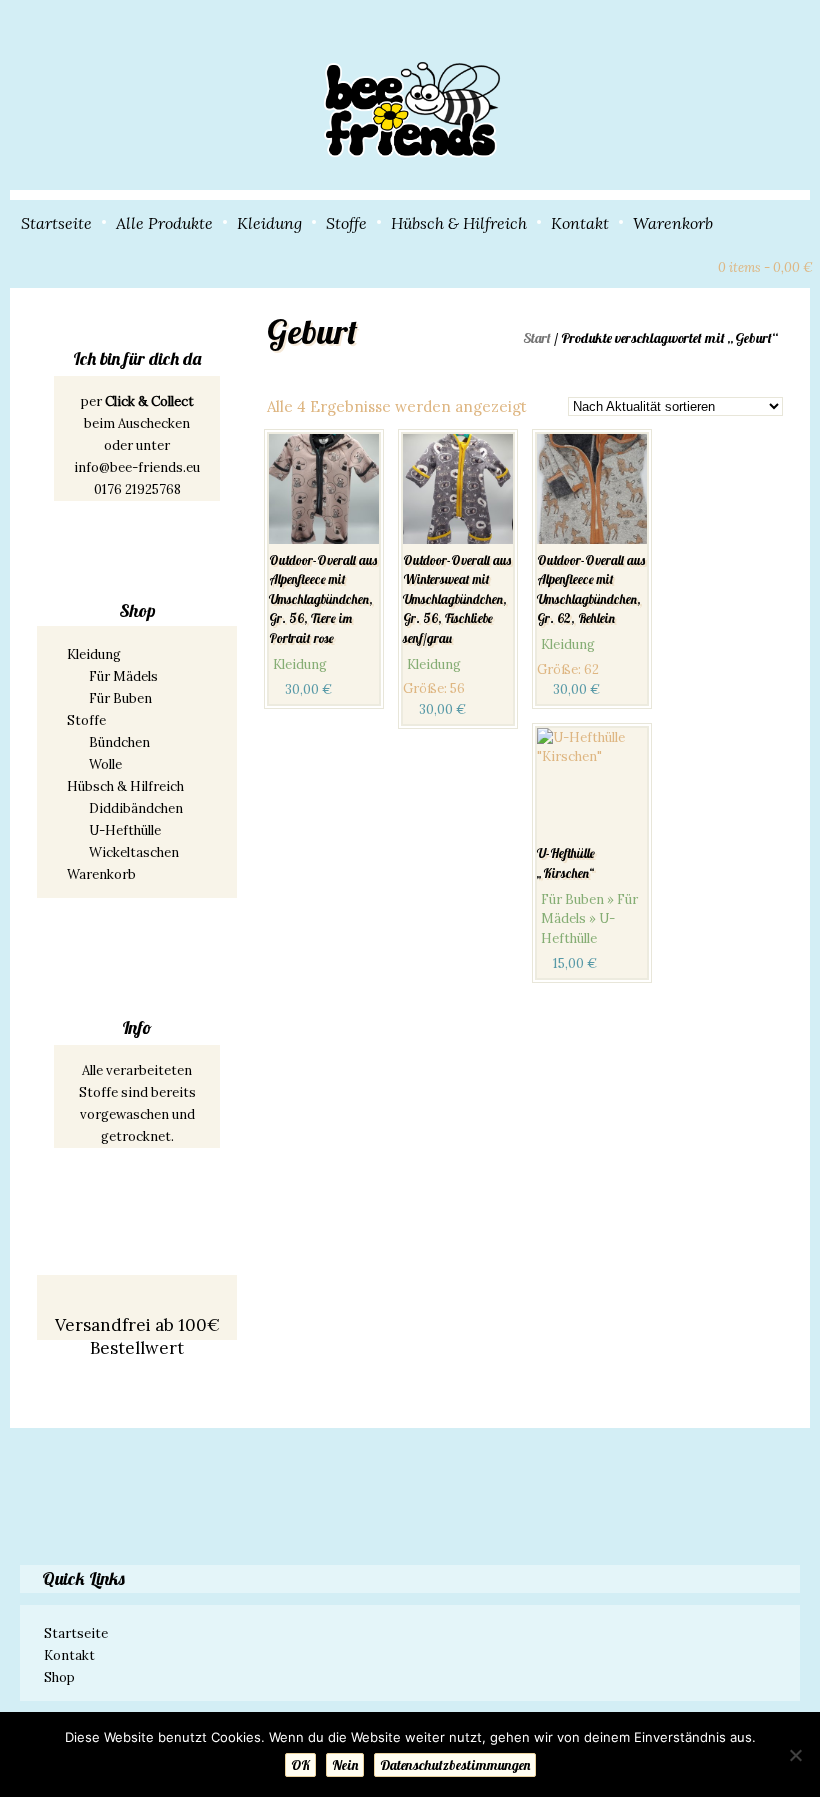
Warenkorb (673, 223)
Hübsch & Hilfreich (459, 223)
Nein (345, 1765)
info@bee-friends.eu (137, 467)
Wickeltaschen (134, 852)
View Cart (694, 265)
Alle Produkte (164, 223)
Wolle (105, 764)
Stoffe (346, 223)
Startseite (56, 223)
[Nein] (795, 1755)
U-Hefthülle (125, 830)
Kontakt (580, 223)
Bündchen (119, 742)
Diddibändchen (136, 808)
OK (300, 1765)
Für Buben (120, 698)
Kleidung (269, 223)
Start (537, 338)
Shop (59, 1677)
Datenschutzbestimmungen (455, 1765)
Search (660, 265)
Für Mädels (123, 676)
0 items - (765, 267)
